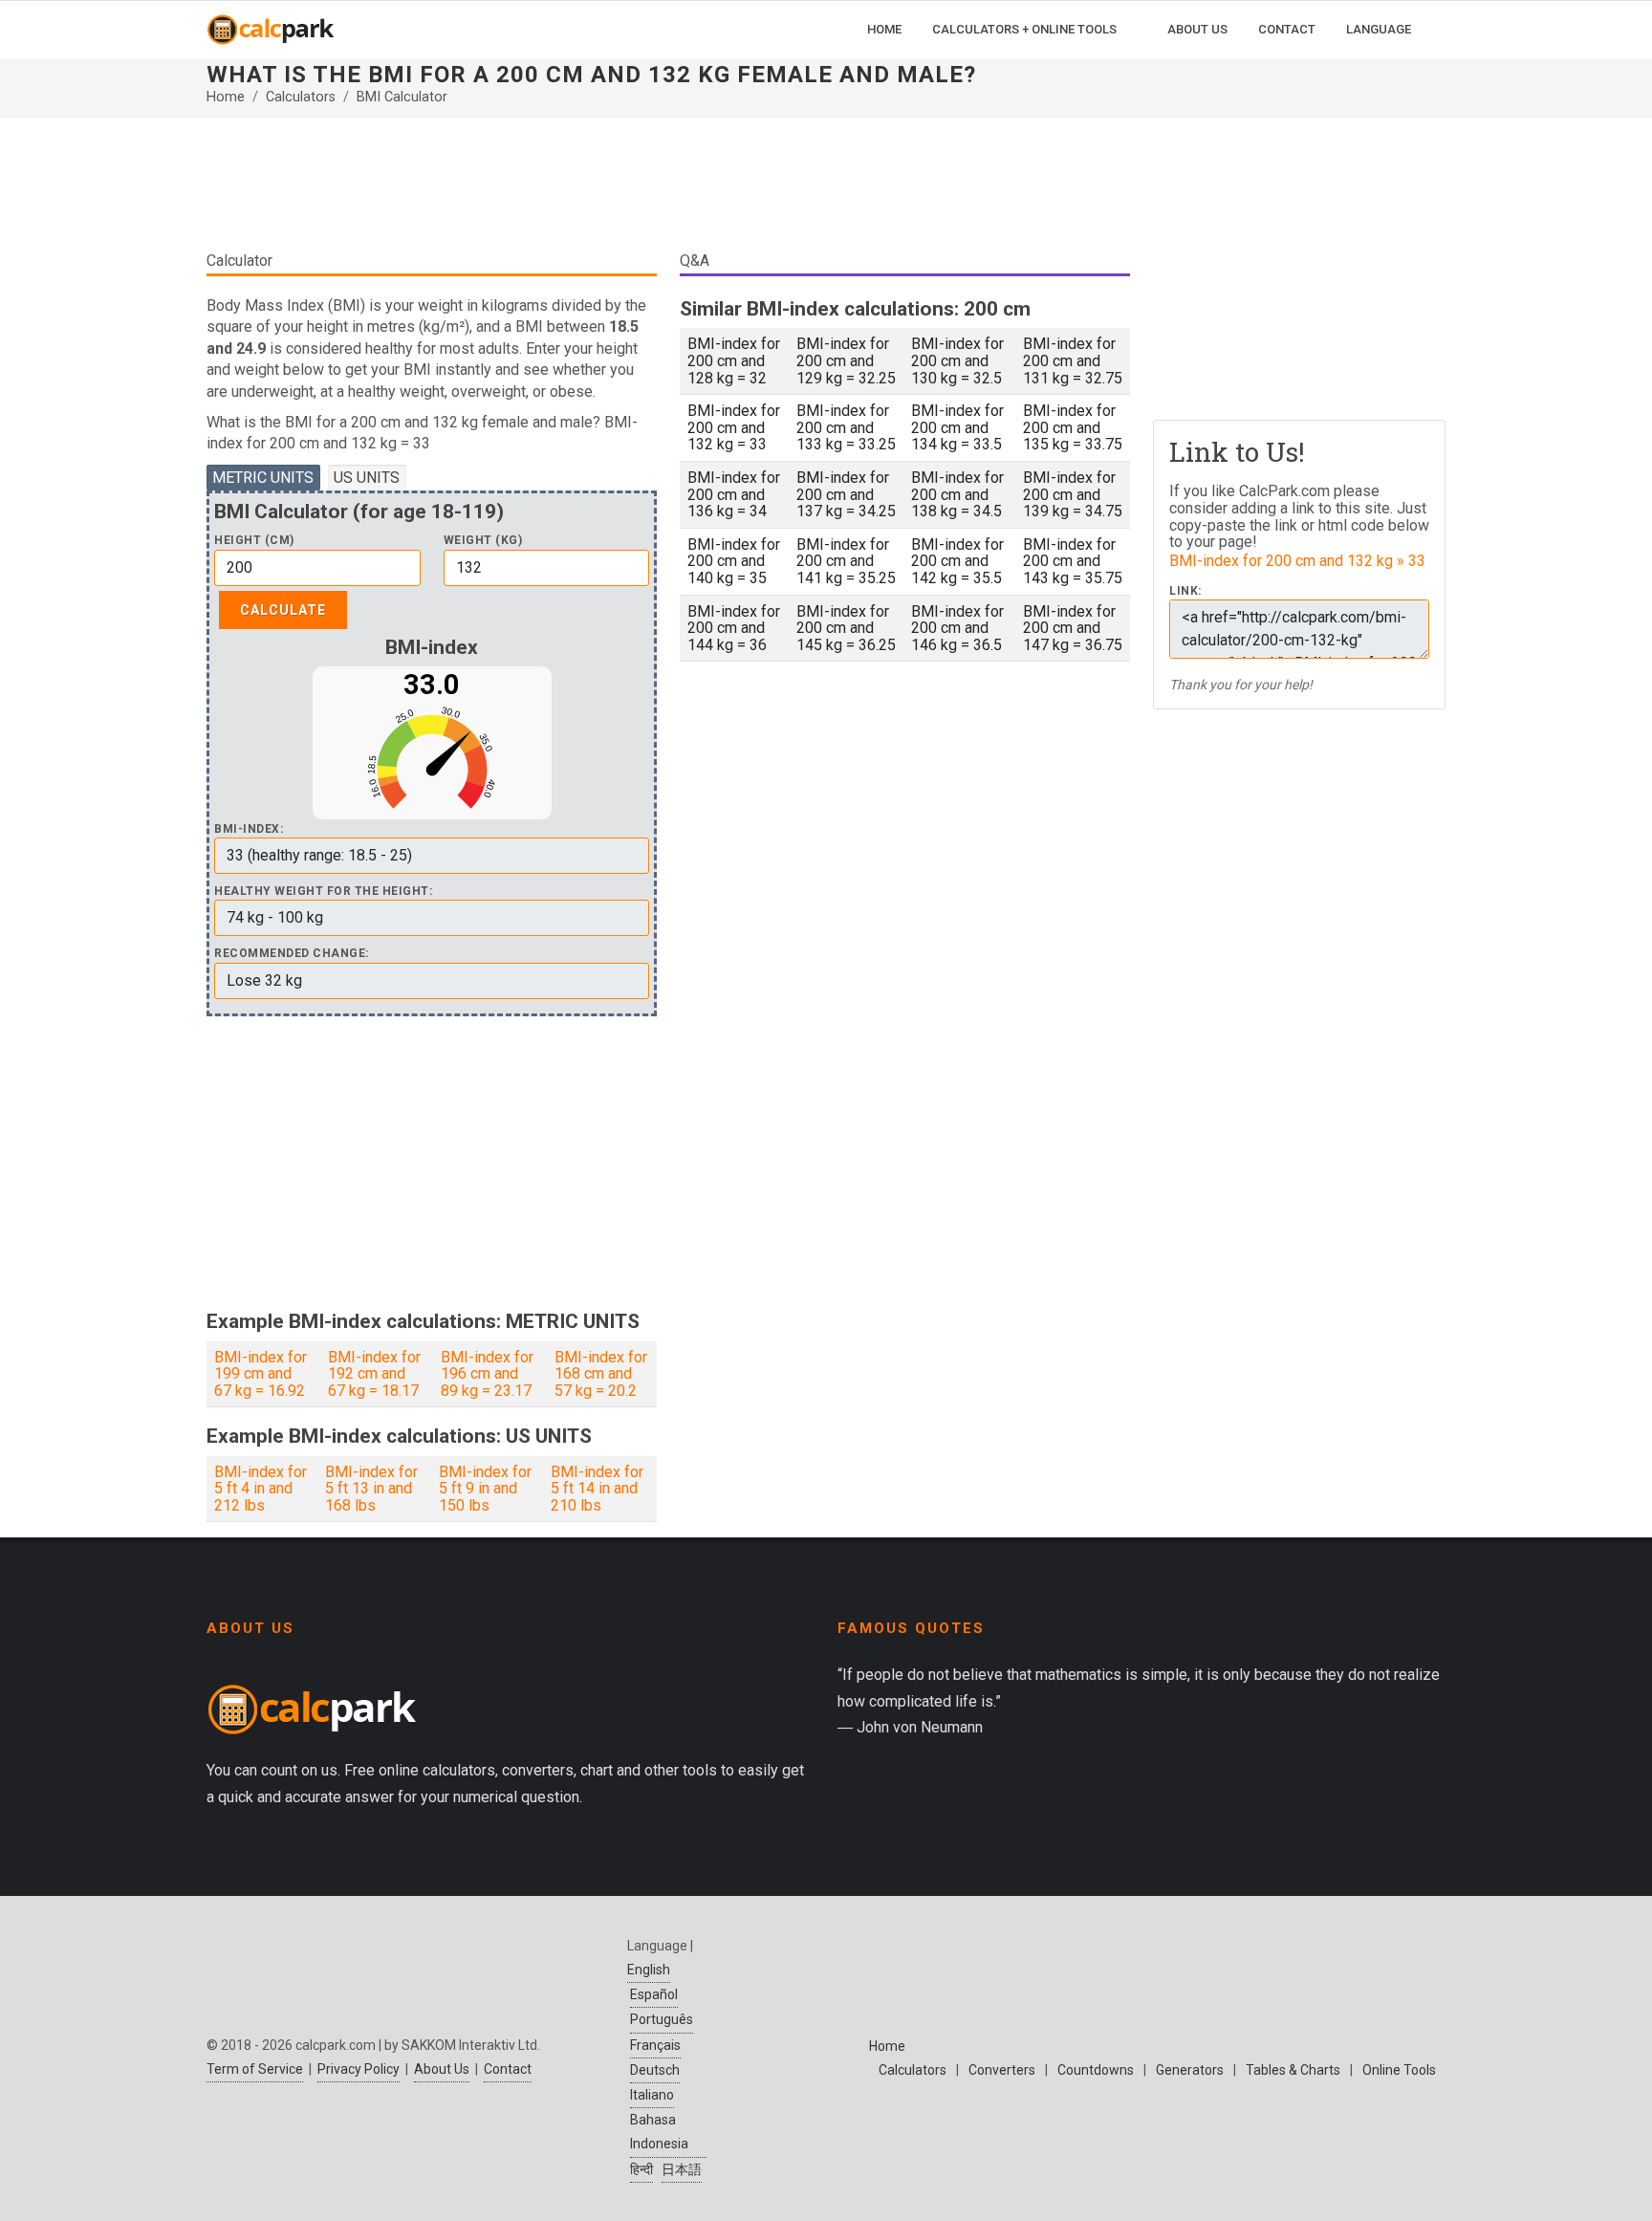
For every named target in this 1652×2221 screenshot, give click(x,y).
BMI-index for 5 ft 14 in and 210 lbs (597, 1489)
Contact (508, 2069)
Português (662, 2019)
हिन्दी (641, 2169)
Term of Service (255, 2069)
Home (226, 97)
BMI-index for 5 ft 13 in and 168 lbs (371, 1489)
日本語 (682, 2169)
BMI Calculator (402, 97)
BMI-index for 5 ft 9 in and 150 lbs (485, 1489)
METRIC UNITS (263, 478)
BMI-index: (249, 829)
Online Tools (1399, 2070)
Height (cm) (254, 541)
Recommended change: (292, 954)
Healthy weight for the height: (323, 892)
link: (1185, 591)
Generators (1190, 2070)
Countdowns (1096, 2070)
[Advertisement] (668, 191)
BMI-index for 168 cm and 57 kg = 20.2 (601, 1374)
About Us (442, 2069)
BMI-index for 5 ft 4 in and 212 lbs (261, 1489)
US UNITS (367, 478)
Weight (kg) (483, 541)
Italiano (652, 2095)
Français (655, 2045)
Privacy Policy (359, 2069)
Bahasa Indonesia (659, 2132)
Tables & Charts (1293, 2070)
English (649, 1970)
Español (654, 1994)
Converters (1002, 2070)
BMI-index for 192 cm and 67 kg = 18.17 (374, 1374)
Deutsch (655, 2070)
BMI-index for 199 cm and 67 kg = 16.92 (261, 1374)
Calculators (301, 97)
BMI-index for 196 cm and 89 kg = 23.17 (487, 1374)
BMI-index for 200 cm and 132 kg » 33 (1297, 561)
